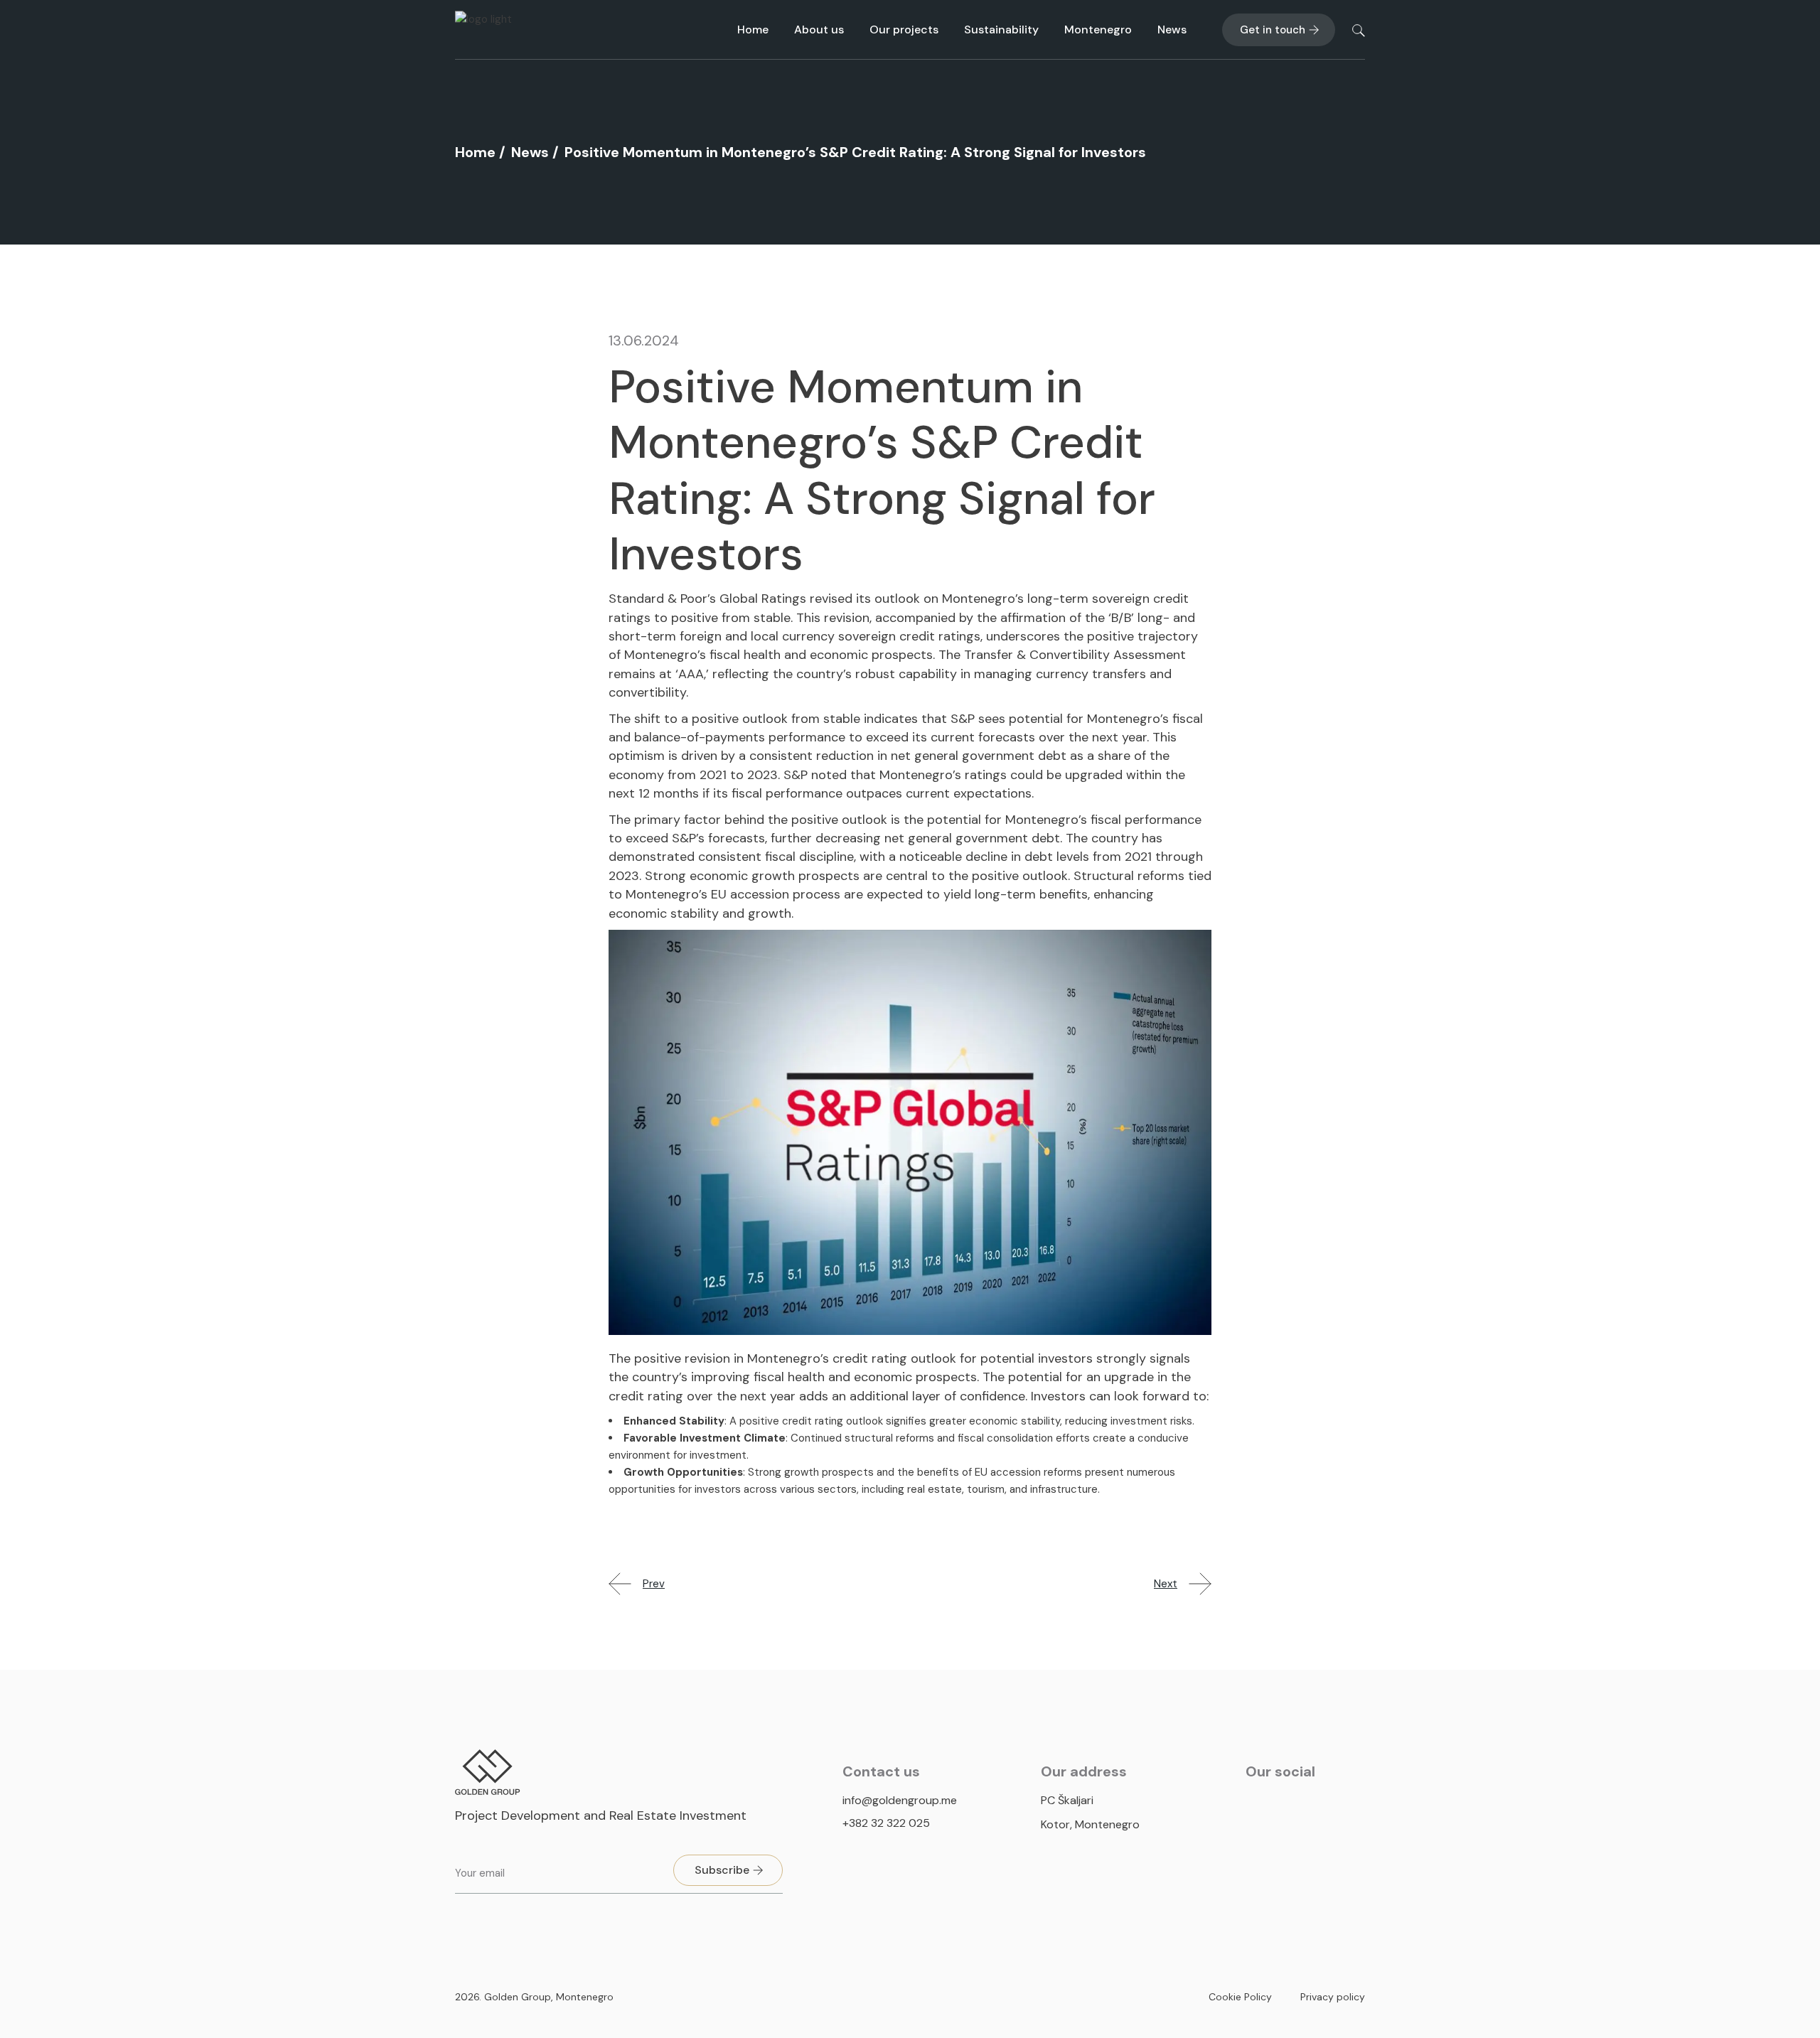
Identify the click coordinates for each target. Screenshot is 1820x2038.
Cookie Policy (1240, 1997)
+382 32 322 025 (886, 1823)
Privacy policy (1333, 1997)
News (530, 152)
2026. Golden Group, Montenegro (534, 1997)
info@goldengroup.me (900, 1800)
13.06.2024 (644, 340)
